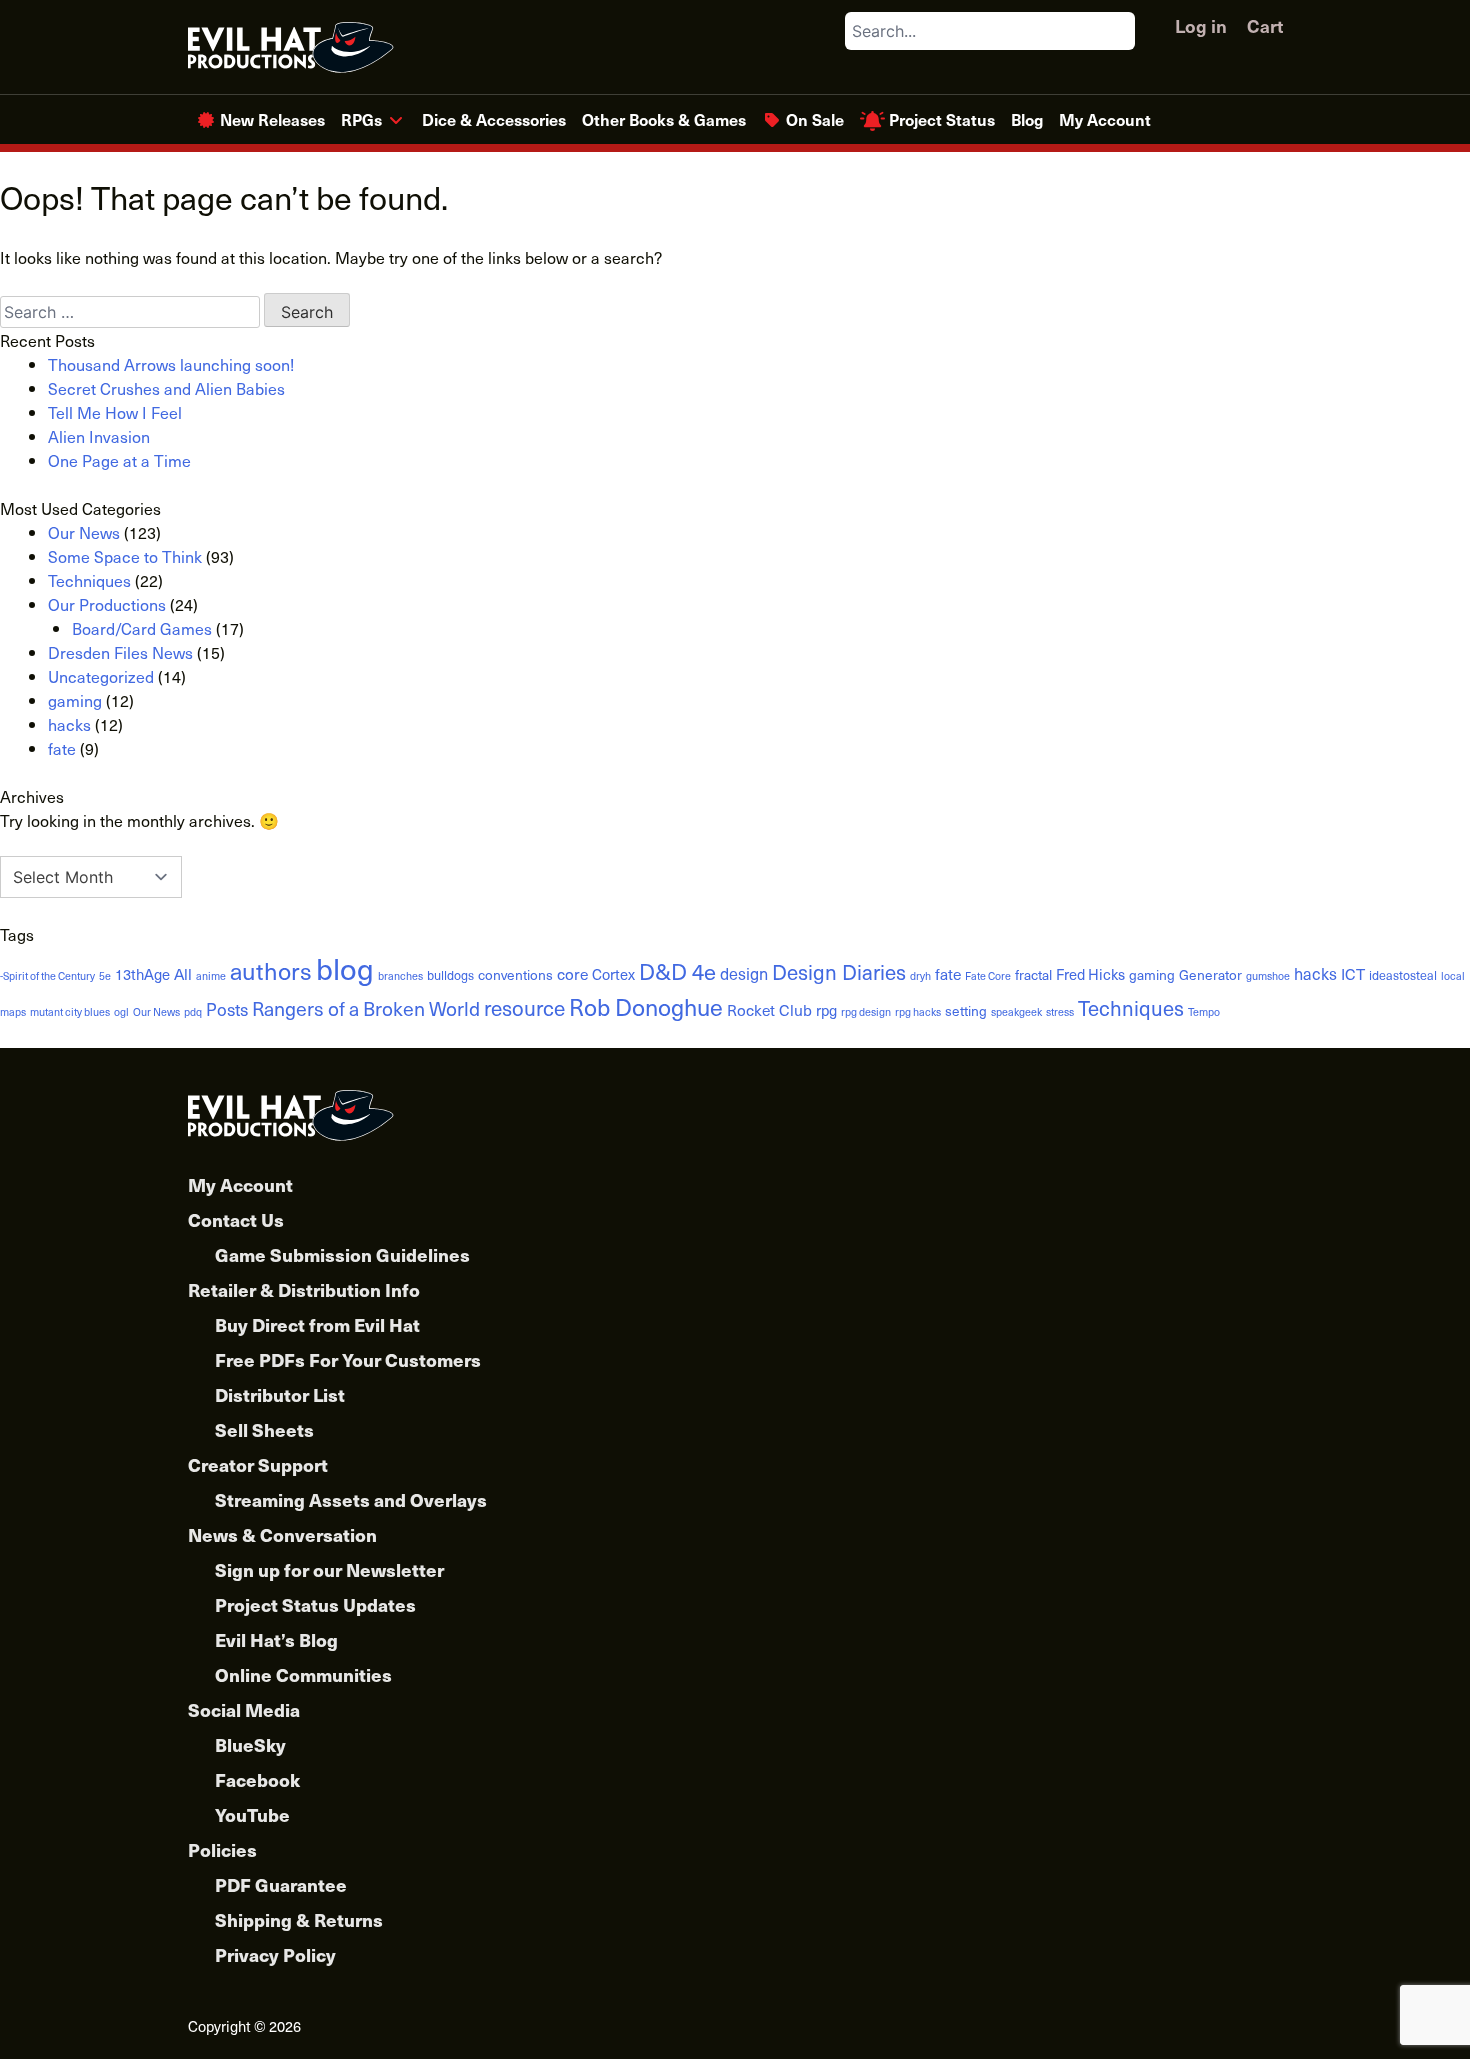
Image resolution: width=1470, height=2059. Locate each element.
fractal (1033, 974)
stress (1060, 1012)
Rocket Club (769, 1009)
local (1453, 976)
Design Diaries (839, 971)
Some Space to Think (125, 556)
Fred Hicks (1090, 974)
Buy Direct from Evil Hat (317, 1324)
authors (271, 970)
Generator (1210, 974)
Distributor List (280, 1394)
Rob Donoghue (646, 1006)
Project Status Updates (315, 1604)
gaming (75, 700)
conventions (515, 974)
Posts (227, 1009)
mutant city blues (70, 1012)
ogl (121, 1012)
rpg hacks (918, 1012)
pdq (193, 1012)
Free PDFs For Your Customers (348, 1359)
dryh (920, 976)
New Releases (272, 119)
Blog (1027, 119)
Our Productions (107, 604)
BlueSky (250, 1744)
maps (13, 1012)
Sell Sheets (264, 1429)
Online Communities (303, 1674)
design (744, 973)
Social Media (244, 1709)
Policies (222, 1849)
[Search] (1119, 31)
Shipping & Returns (299, 1919)
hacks (69, 724)
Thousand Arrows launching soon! (171, 364)
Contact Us (236, 1219)
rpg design (866, 1012)
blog (345, 968)
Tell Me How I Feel (115, 412)
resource (524, 1007)
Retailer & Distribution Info (304, 1289)
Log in (1201, 25)
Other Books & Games (664, 119)
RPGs (361, 119)
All (183, 973)
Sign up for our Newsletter (329, 1569)
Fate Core (988, 976)
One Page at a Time (119, 460)
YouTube (252, 1814)
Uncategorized (101, 676)
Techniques (89, 580)
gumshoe (1268, 976)
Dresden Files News (120, 652)
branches (400, 976)
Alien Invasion (99, 436)
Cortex (613, 974)
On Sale (815, 119)
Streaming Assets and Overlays (351, 1499)
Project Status (942, 119)
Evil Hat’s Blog (276, 1639)
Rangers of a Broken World (366, 1008)
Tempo (1204, 1012)
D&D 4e (677, 970)
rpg (826, 1010)
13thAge (142, 974)
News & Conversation (282, 1534)
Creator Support (258, 1464)
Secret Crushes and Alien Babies (166, 388)
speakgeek (1016, 1012)
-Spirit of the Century (47, 976)
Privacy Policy (275, 1954)
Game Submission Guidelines (342, 1254)
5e (105, 976)
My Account (1105, 119)
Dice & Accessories (494, 119)
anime (211, 976)
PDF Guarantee (281, 1884)
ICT (1353, 973)
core (572, 973)
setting (966, 1010)
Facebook (257, 1779)
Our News (84, 532)
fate (62, 748)
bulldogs (450, 974)
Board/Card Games (142, 628)
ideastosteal (1403, 974)
